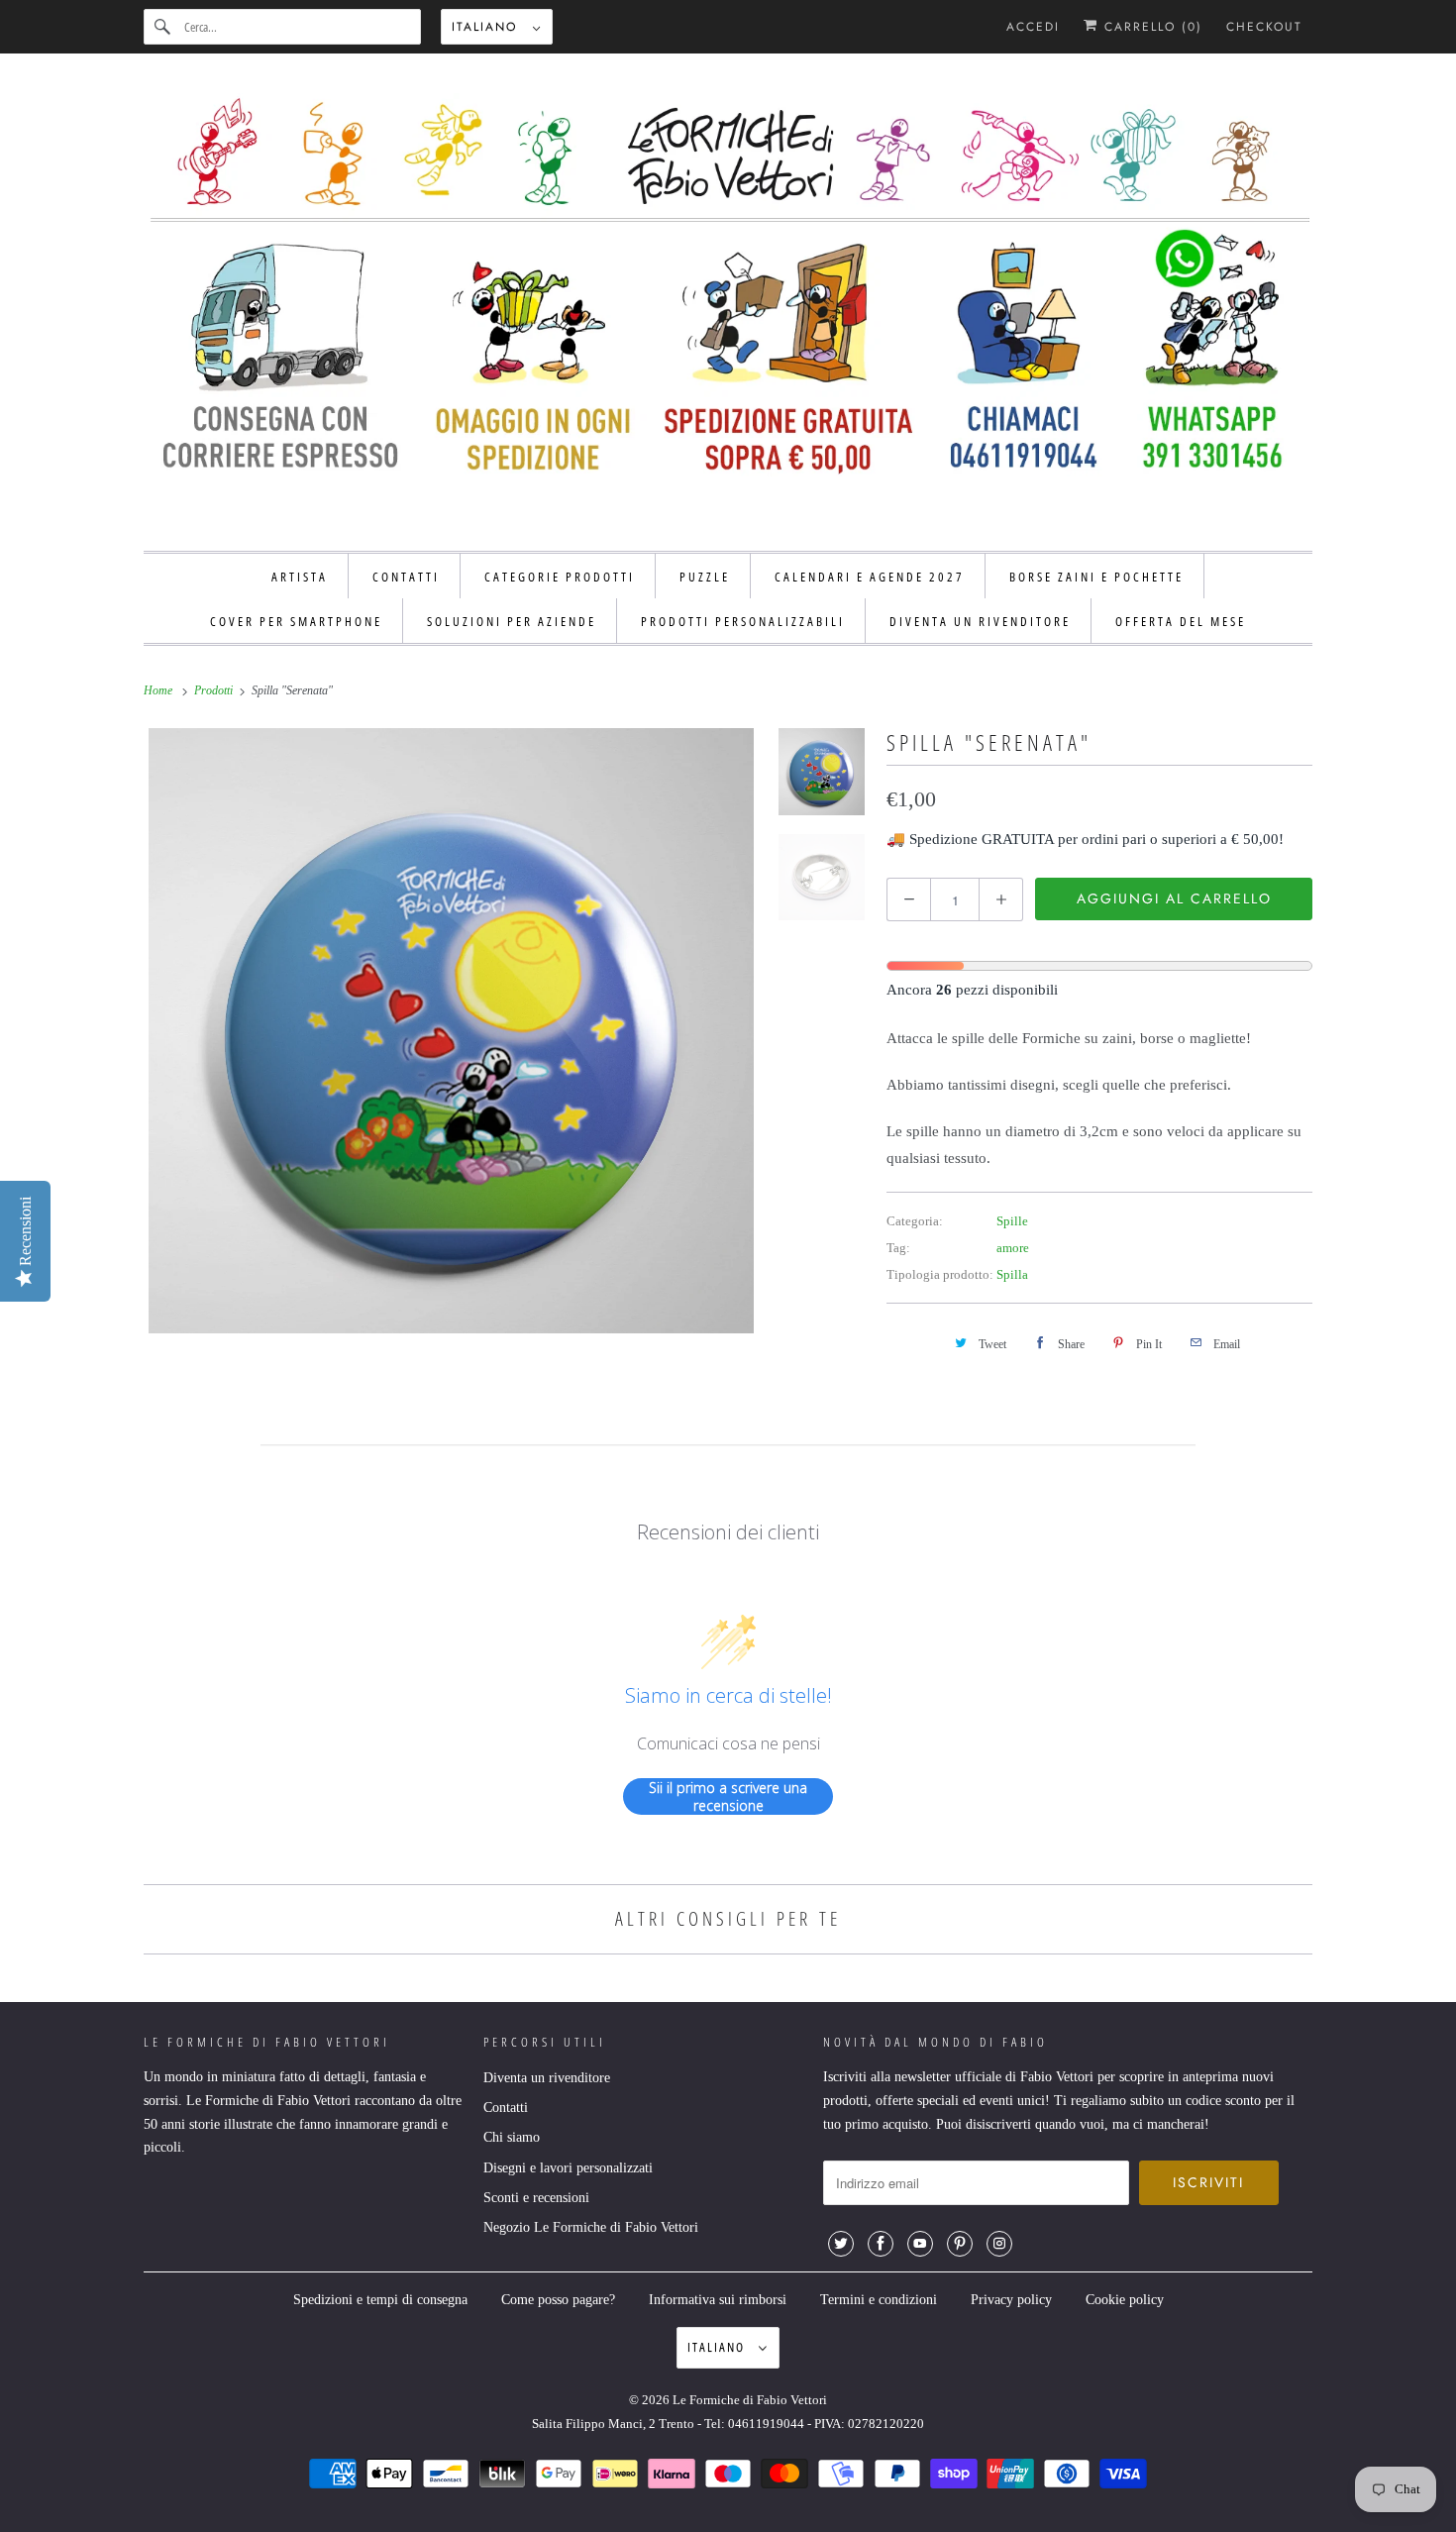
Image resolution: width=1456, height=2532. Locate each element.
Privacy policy (1011, 2300)
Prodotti (215, 690)
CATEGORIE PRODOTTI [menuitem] (560, 577)
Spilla (1012, 1274)
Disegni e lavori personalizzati (568, 2168)
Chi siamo (512, 2137)
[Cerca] (163, 27)
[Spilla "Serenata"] (451, 1031)
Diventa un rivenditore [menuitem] (980, 621)
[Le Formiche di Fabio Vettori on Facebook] (881, 2244)
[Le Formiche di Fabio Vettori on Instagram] (999, 2244)
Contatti (506, 2108)
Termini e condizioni (879, 2300)
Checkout (1264, 27)
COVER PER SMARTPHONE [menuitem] (296, 621)
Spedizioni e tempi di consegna (380, 2300)
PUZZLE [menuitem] (705, 577)
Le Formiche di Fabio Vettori (750, 2400)
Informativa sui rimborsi (718, 2300)
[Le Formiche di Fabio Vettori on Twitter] (841, 2244)
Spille (1012, 1221)
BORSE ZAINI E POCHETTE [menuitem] (1096, 577)
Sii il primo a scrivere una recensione (728, 1796)
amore (1013, 1248)
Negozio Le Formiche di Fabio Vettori (591, 2227)
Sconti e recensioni (536, 2198)
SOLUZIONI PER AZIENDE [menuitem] (512, 621)
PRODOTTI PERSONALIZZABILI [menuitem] (743, 621)
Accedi (1033, 27)
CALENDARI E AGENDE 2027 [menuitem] (870, 577)
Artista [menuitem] (300, 577)
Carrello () (1150, 27)
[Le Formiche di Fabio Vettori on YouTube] (920, 2244)
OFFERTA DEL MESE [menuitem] (1181, 621)
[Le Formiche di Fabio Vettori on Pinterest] (960, 2244)
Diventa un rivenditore (547, 2078)
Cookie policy (1125, 2300)
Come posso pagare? (558, 2300)
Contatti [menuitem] (406, 577)
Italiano (487, 27)
